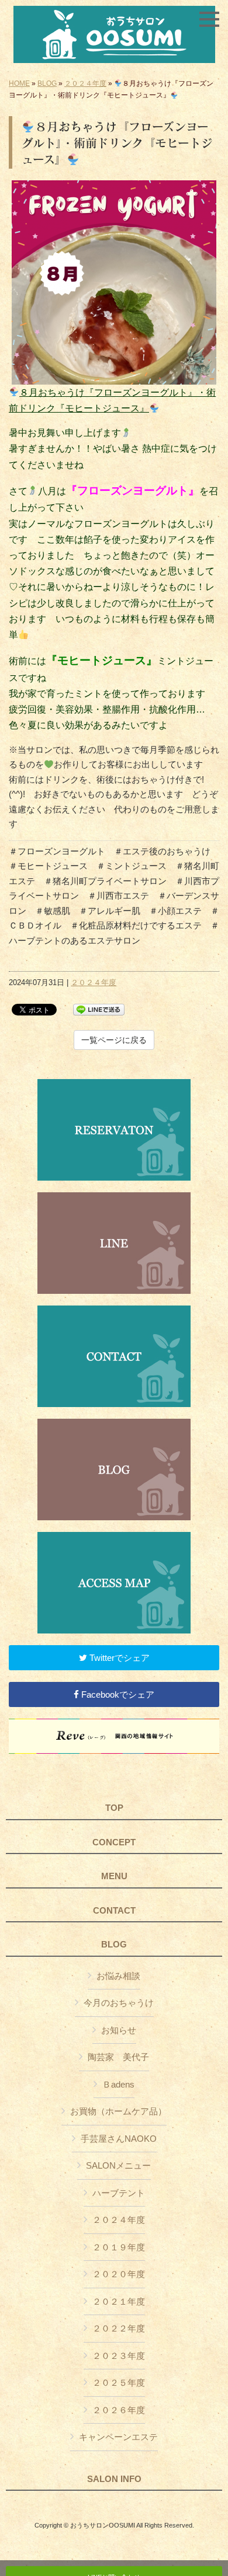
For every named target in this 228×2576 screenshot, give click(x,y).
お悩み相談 (118, 1976)
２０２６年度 (119, 2410)
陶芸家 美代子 (118, 2057)
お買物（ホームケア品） (118, 2111)
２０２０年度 (119, 2274)
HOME (19, 83)
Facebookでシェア (117, 1694)
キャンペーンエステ (118, 2437)
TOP (114, 1808)
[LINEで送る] (99, 1009)
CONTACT (114, 1911)
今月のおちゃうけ (119, 2003)
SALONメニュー (118, 2165)
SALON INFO (114, 2479)
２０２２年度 (119, 2328)
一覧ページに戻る (114, 1040)
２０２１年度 (119, 2301)
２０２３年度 (119, 2356)
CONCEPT (114, 1842)
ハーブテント (119, 2193)
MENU (114, 1876)
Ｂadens (118, 2084)
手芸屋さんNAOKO (119, 2139)
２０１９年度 (119, 2247)
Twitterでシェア (118, 1658)
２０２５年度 (119, 2383)
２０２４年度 (85, 83)
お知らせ (119, 2030)
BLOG (47, 83)
